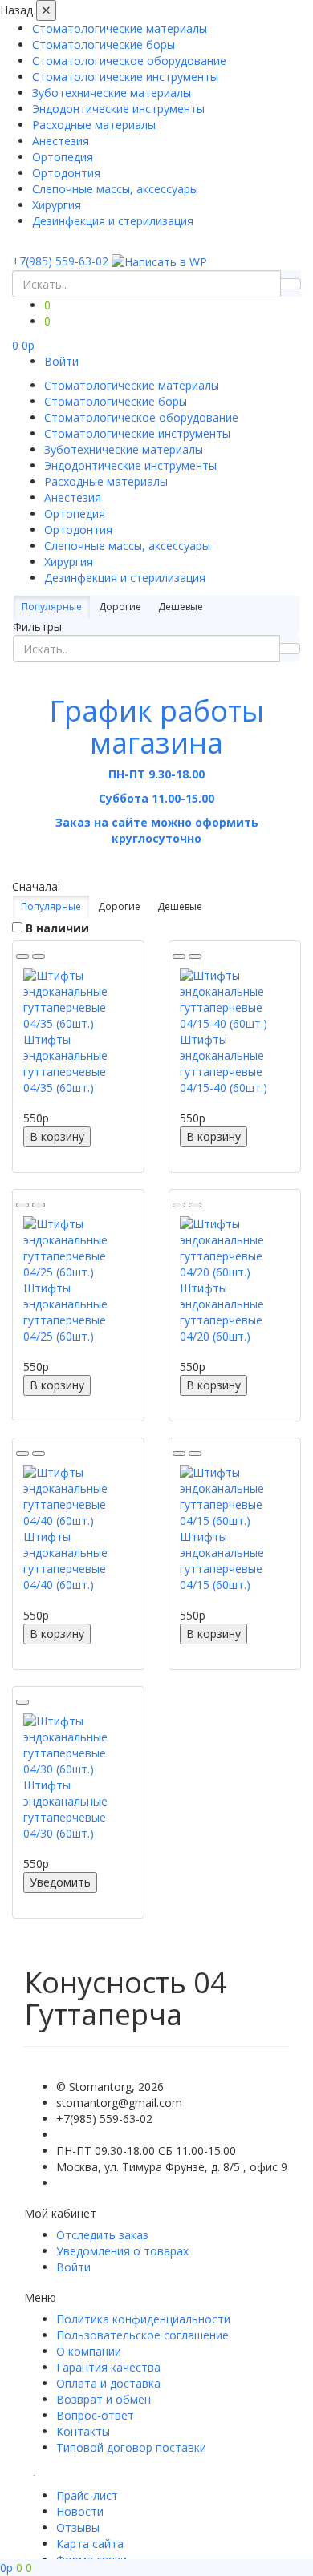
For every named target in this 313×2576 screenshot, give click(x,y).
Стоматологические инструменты (125, 77)
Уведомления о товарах (122, 2251)
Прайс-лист (87, 2495)
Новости (80, 2511)
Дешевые (181, 607)
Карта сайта (90, 2544)
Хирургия (57, 205)
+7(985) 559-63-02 (60, 261)
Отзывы (78, 2527)
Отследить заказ (102, 2235)
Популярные (52, 607)
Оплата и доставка (108, 2383)
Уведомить (60, 1882)
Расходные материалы (94, 125)
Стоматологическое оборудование (129, 61)
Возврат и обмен (104, 2399)
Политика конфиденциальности (143, 2319)
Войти (61, 361)
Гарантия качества (108, 2367)
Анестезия (61, 141)
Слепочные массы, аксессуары (115, 189)
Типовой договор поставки (131, 2447)
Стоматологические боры (104, 44)
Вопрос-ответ (95, 2415)
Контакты (83, 2431)
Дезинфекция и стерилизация (113, 221)
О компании (89, 2351)
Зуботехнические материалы (112, 93)
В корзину (57, 1136)
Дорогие (120, 607)
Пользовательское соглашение (142, 2335)
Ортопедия (63, 157)
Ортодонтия (66, 173)
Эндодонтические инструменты (118, 109)
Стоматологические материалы (120, 28)
